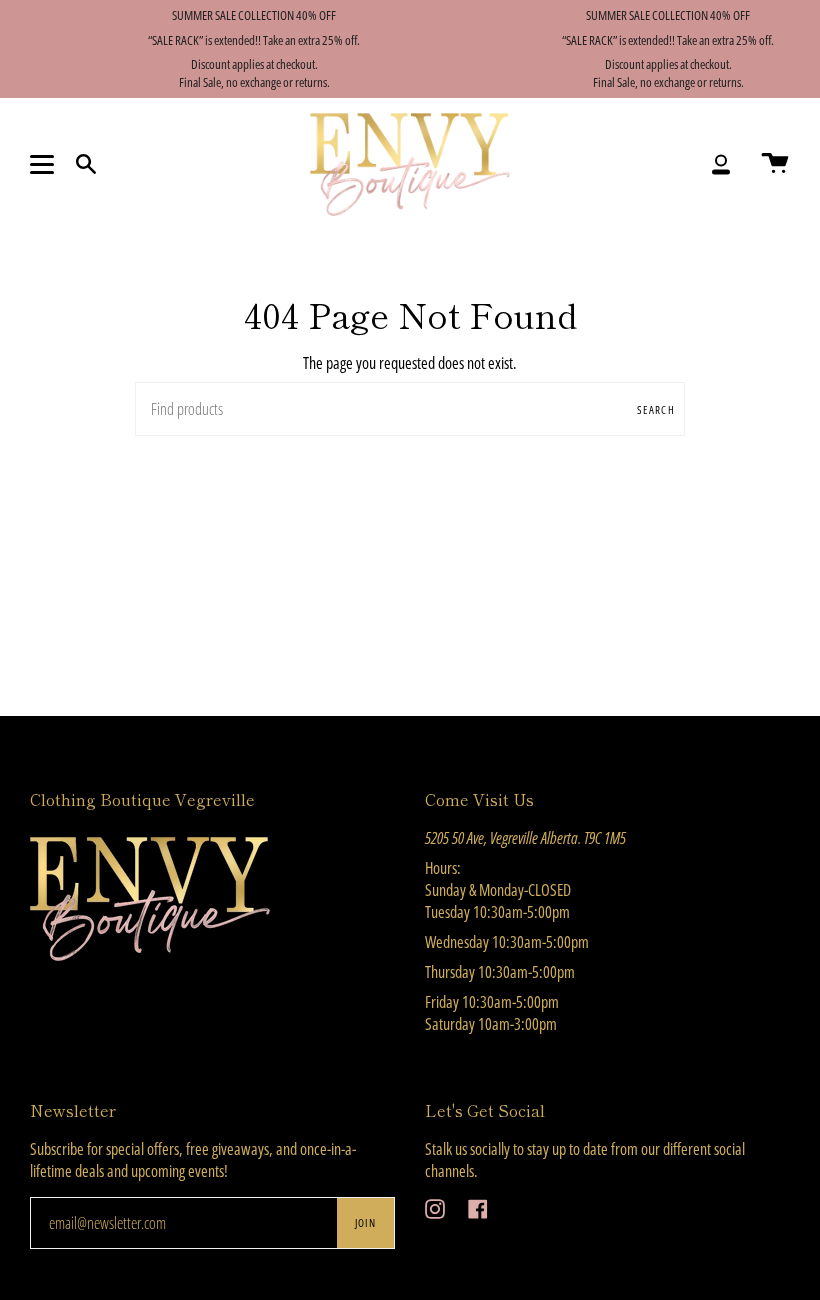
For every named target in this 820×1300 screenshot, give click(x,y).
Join (365, 1222)
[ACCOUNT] (721, 165)
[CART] (775, 165)
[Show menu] (45, 164)
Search (656, 409)
